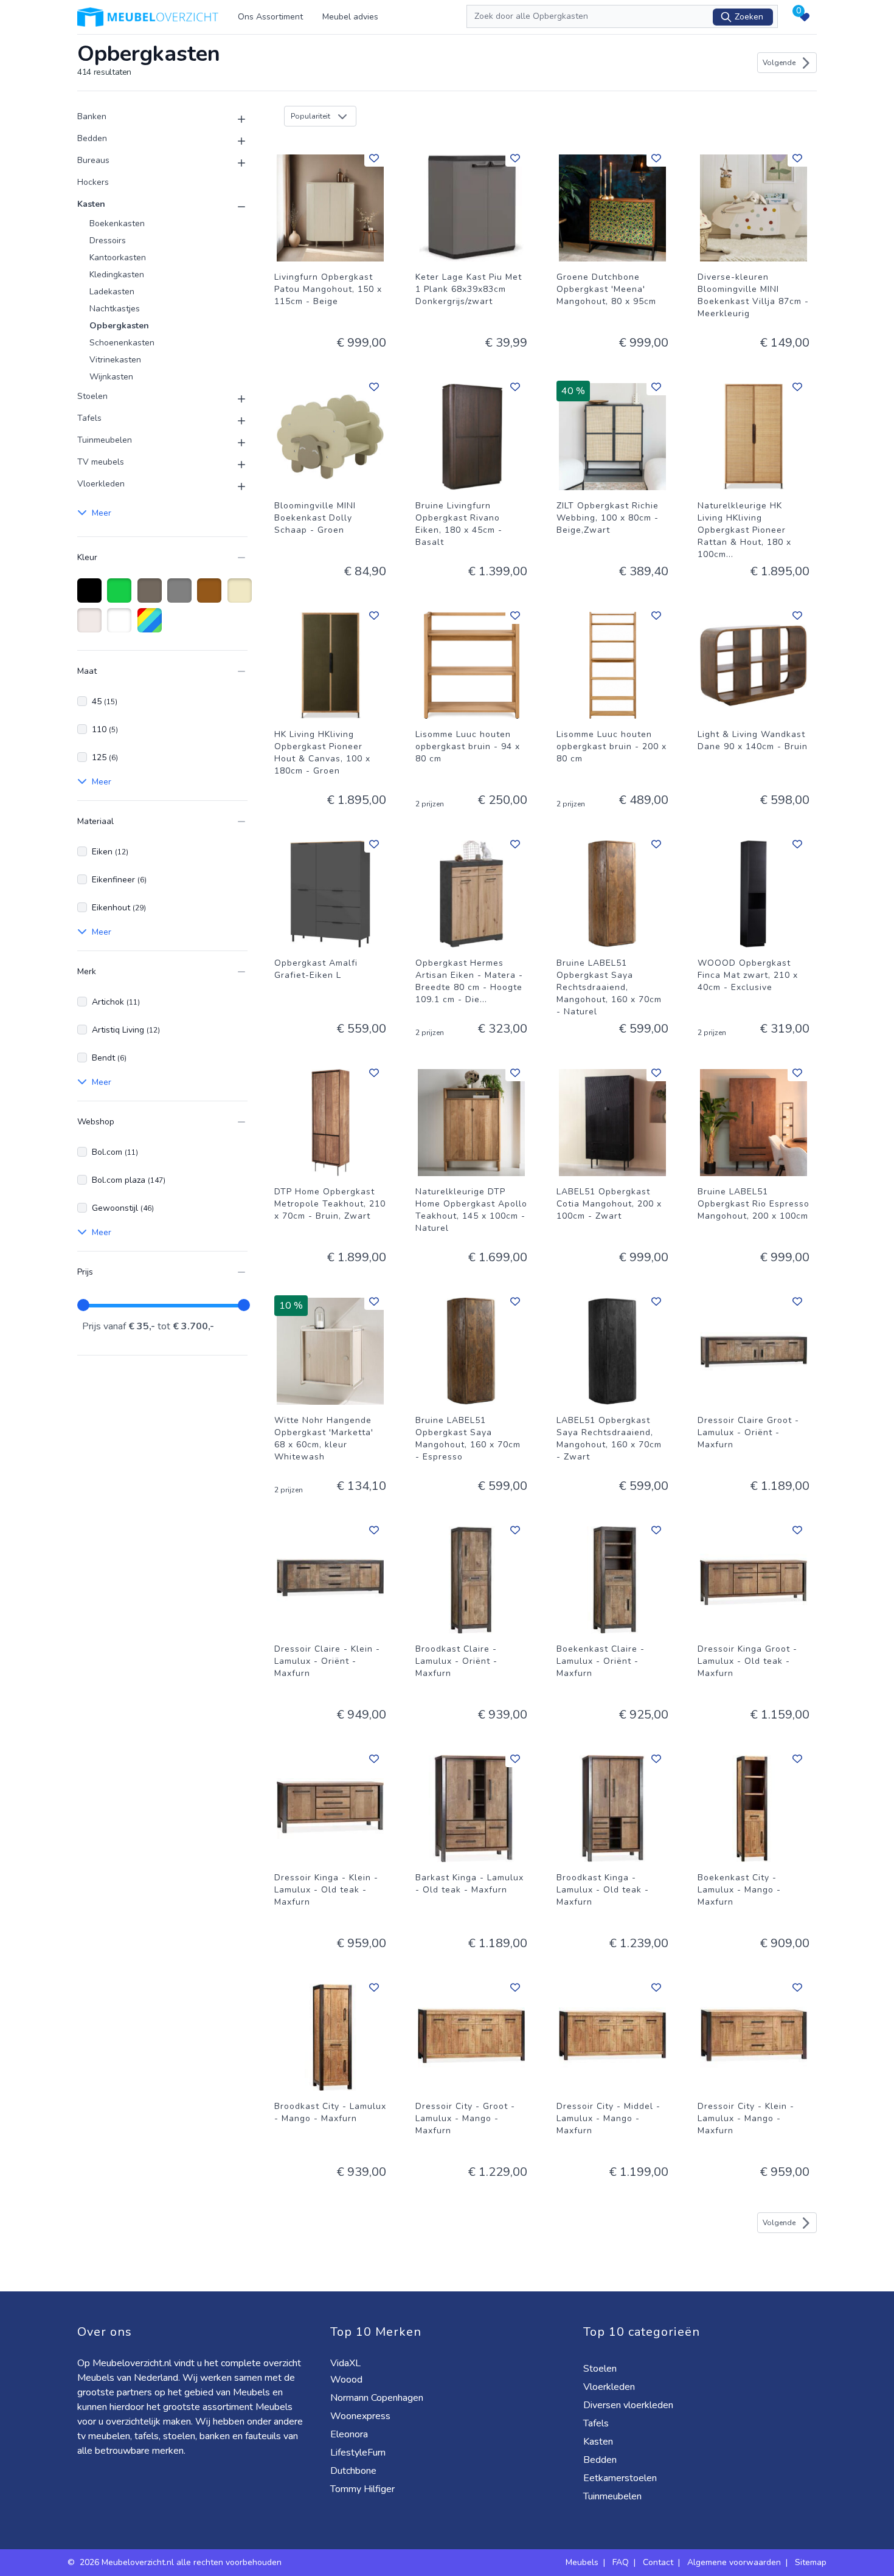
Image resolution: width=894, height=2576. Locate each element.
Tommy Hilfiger (364, 2489)
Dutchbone (355, 2471)
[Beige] (242, 597)
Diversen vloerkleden (629, 2405)
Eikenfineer (119, 880)
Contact (658, 2562)
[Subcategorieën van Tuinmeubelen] (234, 443)
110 (105, 729)
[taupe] (152, 597)
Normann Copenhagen (378, 2398)
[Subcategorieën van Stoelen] (234, 399)
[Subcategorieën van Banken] (234, 119)
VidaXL (347, 2363)
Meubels (582, 2562)
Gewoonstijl (123, 1208)
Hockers (93, 182)
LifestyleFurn (359, 2453)
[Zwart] (92, 597)
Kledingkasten (117, 275)
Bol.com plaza (129, 1180)
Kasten (91, 204)
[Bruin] (211, 597)
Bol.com (115, 1152)
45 (105, 701)
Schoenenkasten (122, 343)
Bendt (109, 1058)
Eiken (110, 852)
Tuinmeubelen (105, 440)
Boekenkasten (117, 223)
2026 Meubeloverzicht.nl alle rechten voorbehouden (182, 2562)
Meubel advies (350, 17)
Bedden (92, 138)
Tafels (89, 418)
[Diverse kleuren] (152, 626)
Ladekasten (112, 292)
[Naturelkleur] (92, 626)
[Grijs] (182, 597)
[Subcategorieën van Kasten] (234, 207)
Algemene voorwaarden (734, 2562)
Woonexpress (362, 2416)
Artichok (116, 1002)
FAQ (621, 2562)
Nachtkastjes (115, 309)
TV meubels (101, 462)
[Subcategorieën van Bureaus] (234, 163)
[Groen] (121, 597)
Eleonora (350, 2434)
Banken (92, 116)
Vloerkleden (101, 484)
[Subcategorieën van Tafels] (234, 421)
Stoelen (92, 396)
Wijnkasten (111, 377)
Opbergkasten (119, 326)
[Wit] (121, 626)
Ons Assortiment (270, 17)
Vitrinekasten (115, 360)
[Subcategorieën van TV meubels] (234, 465)
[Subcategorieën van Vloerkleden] (234, 486)
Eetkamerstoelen (621, 2478)
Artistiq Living (126, 1030)
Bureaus (93, 160)
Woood (348, 2380)
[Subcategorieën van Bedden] (234, 141)
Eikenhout (119, 908)
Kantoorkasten (118, 258)
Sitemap (811, 2562)
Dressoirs (108, 241)
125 (105, 757)
